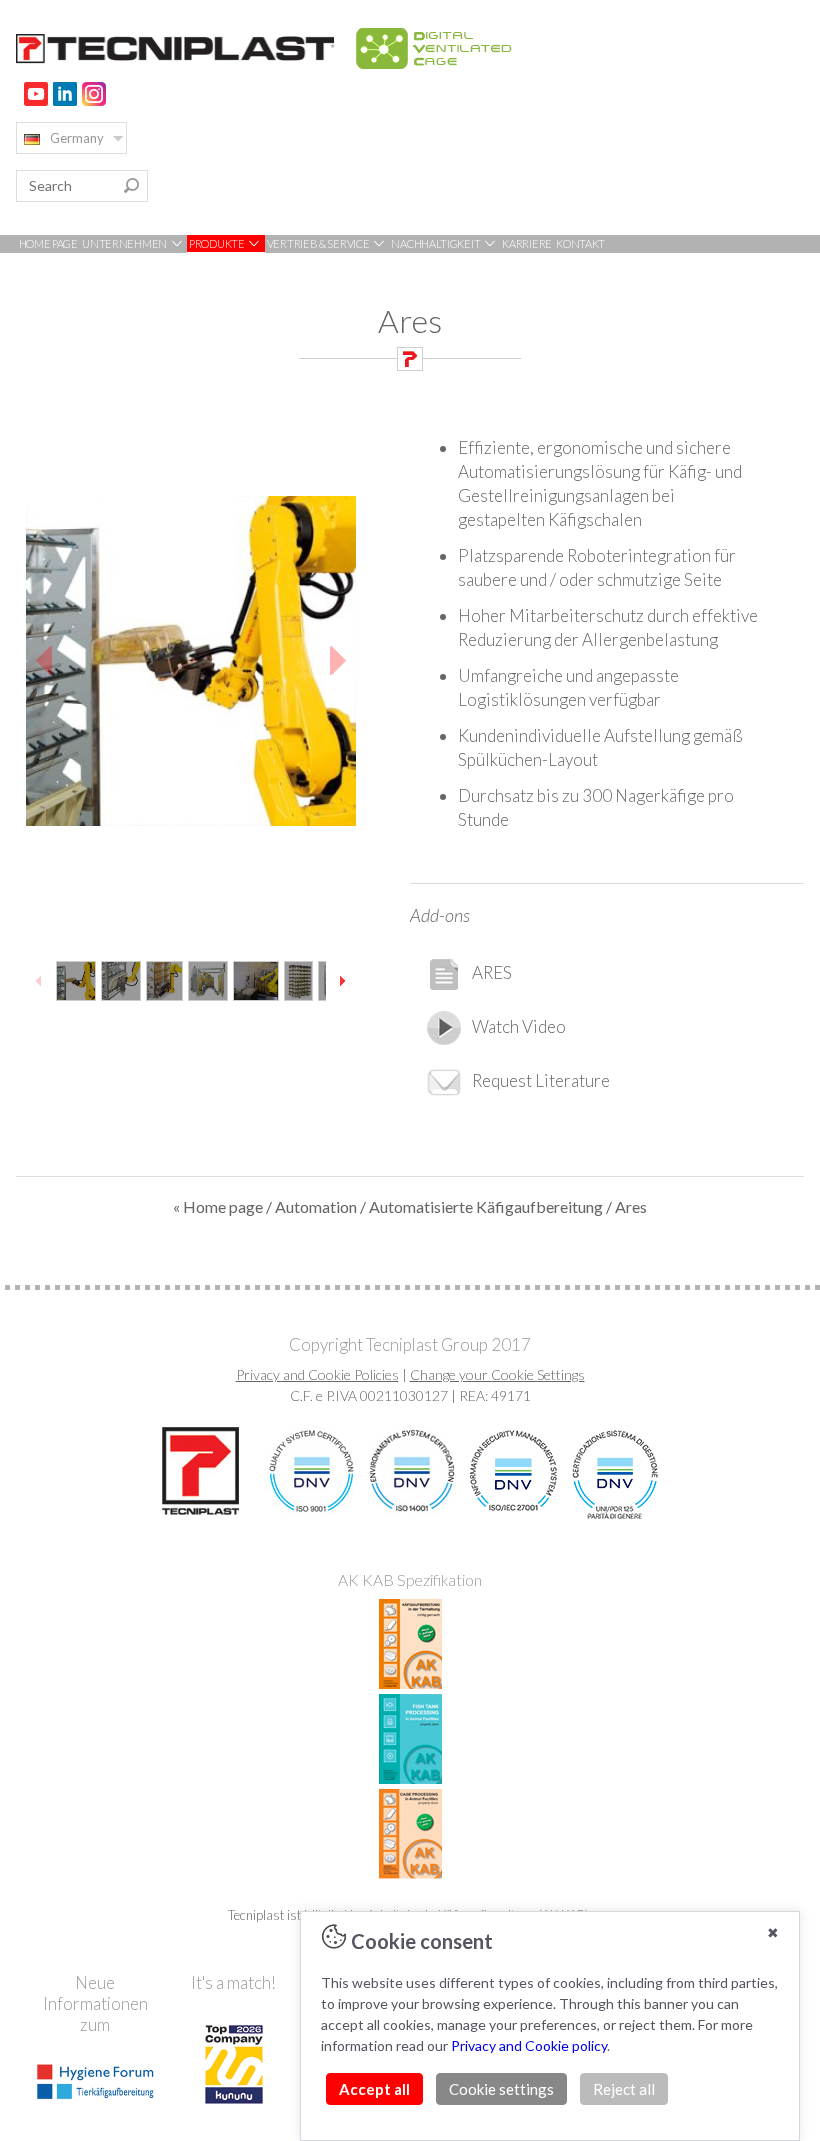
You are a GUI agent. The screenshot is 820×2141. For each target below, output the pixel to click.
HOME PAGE (48, 243)
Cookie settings (501, 2089)
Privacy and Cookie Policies (317, 1374)
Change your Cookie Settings (497, 1374)
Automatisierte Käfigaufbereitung (486, 1206)
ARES (492, 972)
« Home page (218, 1206)
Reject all (624, 2089)
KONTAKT (580, 243)
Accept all (374, 2089)
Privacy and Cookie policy (529, 2045)
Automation (316, 1206)
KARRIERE (527, 243)
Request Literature (541, 1080)
